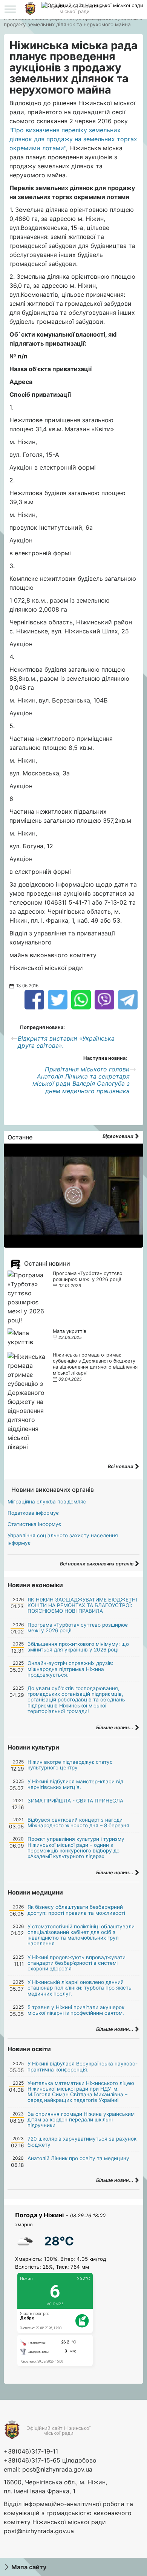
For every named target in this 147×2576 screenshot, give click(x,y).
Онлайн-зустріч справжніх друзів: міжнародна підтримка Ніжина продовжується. (70, 1669)
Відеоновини (119, 1136)
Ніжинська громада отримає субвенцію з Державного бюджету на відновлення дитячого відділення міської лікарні (95, 1364)
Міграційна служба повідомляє (47, 1502)
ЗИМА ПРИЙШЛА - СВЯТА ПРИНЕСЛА (75, 1801)
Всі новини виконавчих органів (97, 1564)
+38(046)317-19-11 (31, 2451)
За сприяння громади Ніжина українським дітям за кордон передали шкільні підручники (81, 2120)
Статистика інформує (34, 1524)
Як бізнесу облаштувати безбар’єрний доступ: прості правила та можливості (76, 1910)
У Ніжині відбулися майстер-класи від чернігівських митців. (75, 1784)
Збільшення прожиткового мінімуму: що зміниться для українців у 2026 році (78, 1647)
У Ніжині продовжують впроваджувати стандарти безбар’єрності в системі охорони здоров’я (77, 1963)
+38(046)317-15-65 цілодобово (50, 2460)
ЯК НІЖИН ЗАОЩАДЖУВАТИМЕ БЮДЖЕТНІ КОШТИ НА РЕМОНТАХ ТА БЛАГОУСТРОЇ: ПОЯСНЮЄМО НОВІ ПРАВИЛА (82, 1605)
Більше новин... (115, 1728)
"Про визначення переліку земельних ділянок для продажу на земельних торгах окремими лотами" (73, 139)
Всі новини (121, 1466)
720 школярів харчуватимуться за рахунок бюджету (82, 2142)
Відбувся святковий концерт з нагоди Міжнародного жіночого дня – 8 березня (78, 1823)
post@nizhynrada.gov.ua (57, 2469)
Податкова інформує (33, 1513)
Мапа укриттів (70, 1331)
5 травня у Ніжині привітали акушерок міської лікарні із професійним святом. (76, 2010)
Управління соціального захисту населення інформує (63, 1539)
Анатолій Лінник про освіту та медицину (78, 2158)
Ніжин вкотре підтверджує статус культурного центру (70, 1765)
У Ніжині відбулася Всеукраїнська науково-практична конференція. (83, 2066)
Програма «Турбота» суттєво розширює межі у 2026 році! (88, 1276)
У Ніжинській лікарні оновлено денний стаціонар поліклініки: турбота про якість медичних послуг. (80, 1988)
